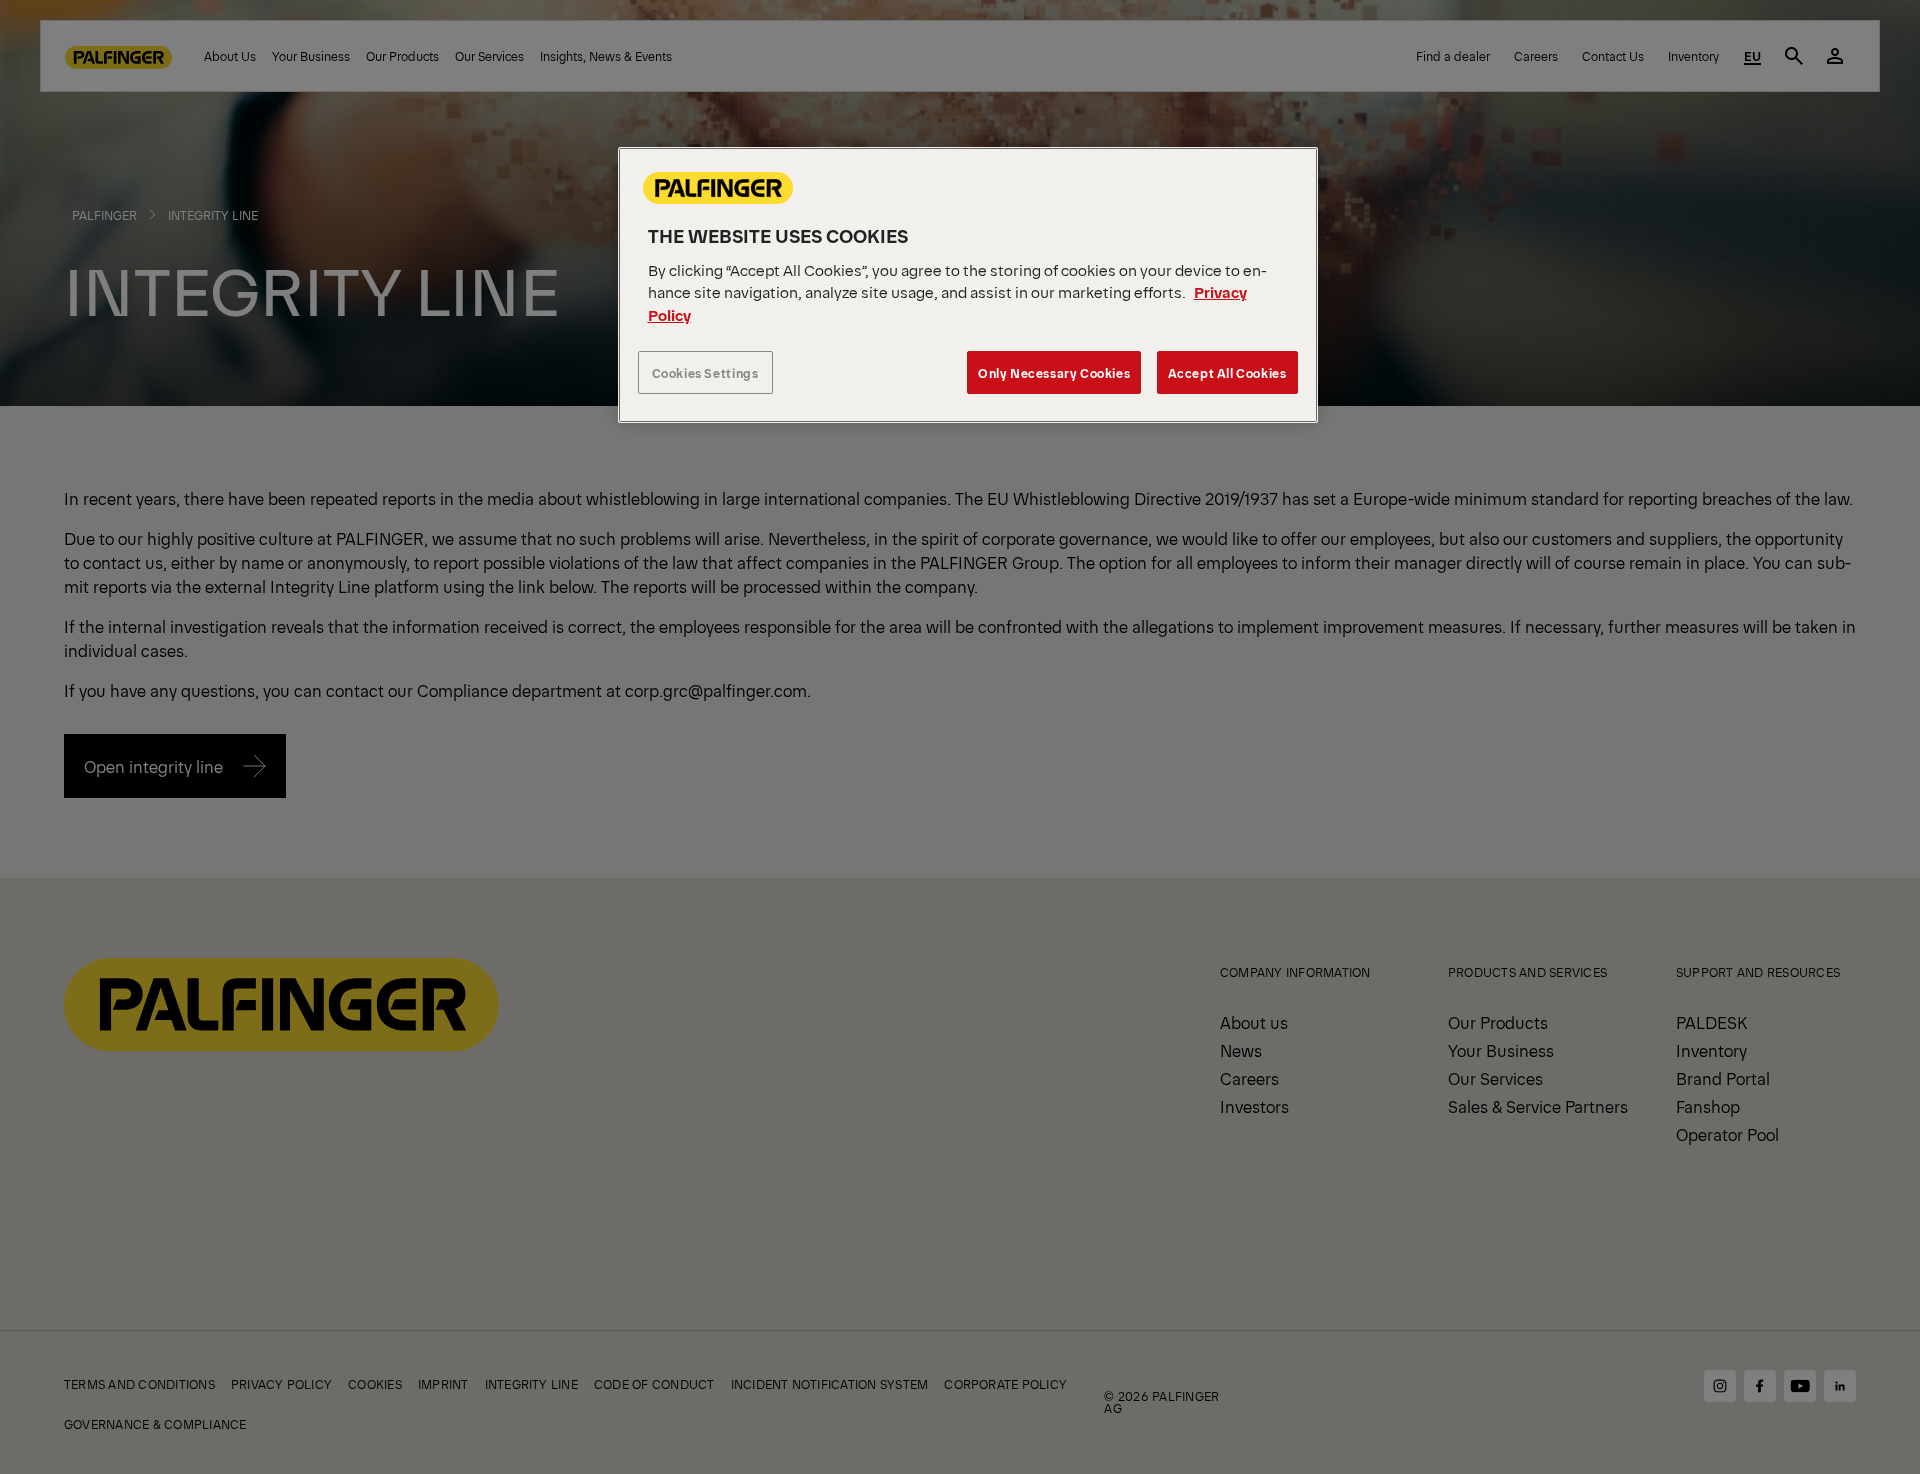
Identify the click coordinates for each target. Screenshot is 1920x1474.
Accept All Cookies (1227, 372)
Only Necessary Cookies (1054, 372)
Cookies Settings (705, 372)
